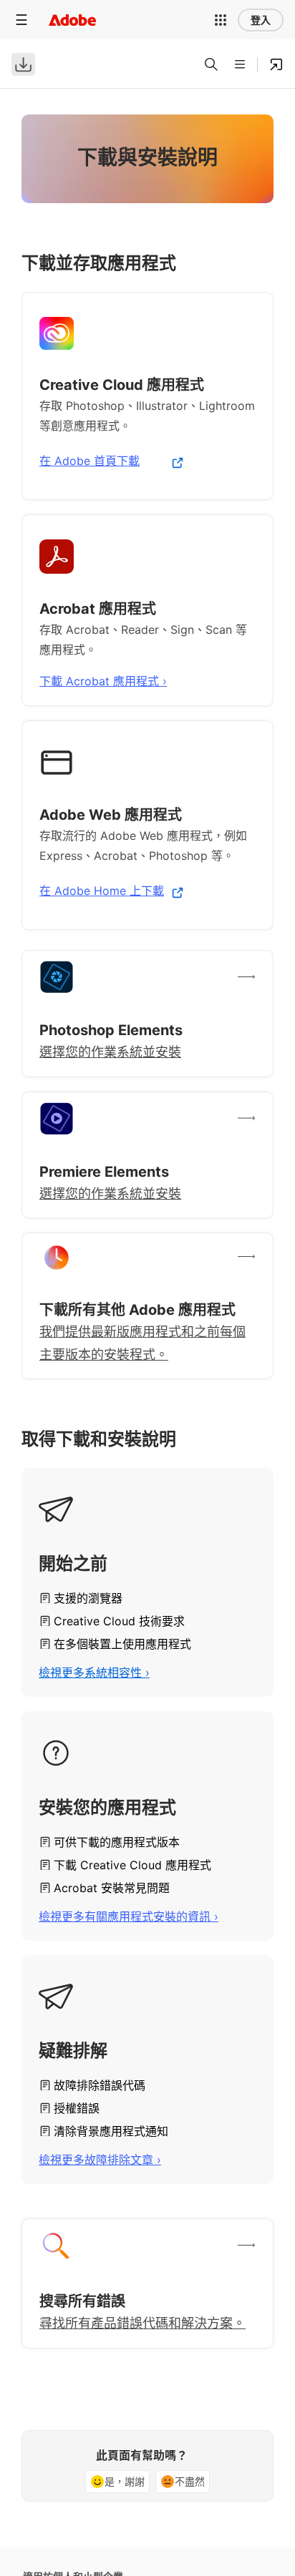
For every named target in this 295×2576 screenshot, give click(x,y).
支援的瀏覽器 (88, 1598)
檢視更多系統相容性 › (94, 1673)
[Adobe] (72, 20)
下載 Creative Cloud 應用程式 (132, 1865)
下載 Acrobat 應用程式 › (103, 681)
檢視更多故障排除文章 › (100, 2160)
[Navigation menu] (21, 20)
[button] (221, 20)
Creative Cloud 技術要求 (119, 1621)
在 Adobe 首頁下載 (90, 461)
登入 (261, 20)
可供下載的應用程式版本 (117, 1842)
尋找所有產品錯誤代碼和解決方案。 (142, 2323)
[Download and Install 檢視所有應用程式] (276, 64)
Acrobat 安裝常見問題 (112, 1888)
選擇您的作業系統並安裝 (110, 1052)
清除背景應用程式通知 (111, 2131)
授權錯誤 (77, 2108)
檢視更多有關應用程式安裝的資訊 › (129, 1916)
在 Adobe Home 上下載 (102, 891)
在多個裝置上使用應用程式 (122, 1644)
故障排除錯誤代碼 (100, 2085)
